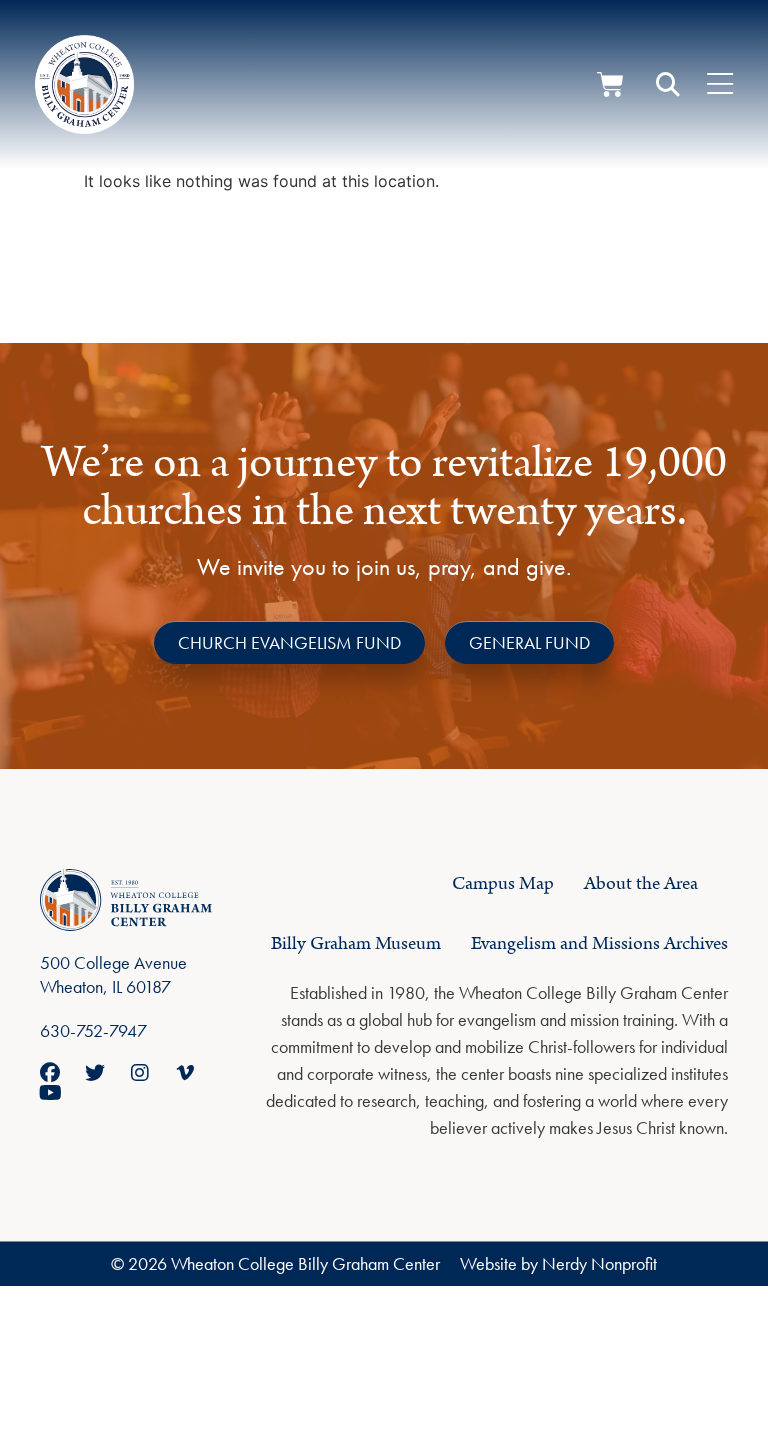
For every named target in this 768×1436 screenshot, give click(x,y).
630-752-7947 (93, 1030)
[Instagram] (140, 1073)
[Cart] (610, 84)
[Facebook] (50, 1073)
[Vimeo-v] (185, 1073)
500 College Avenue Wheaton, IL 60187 (113, 974)
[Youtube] (50, 1093)
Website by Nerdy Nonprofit (558, 1263)
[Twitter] (95, 1073)
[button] (668, 85)
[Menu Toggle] (720, 85)
